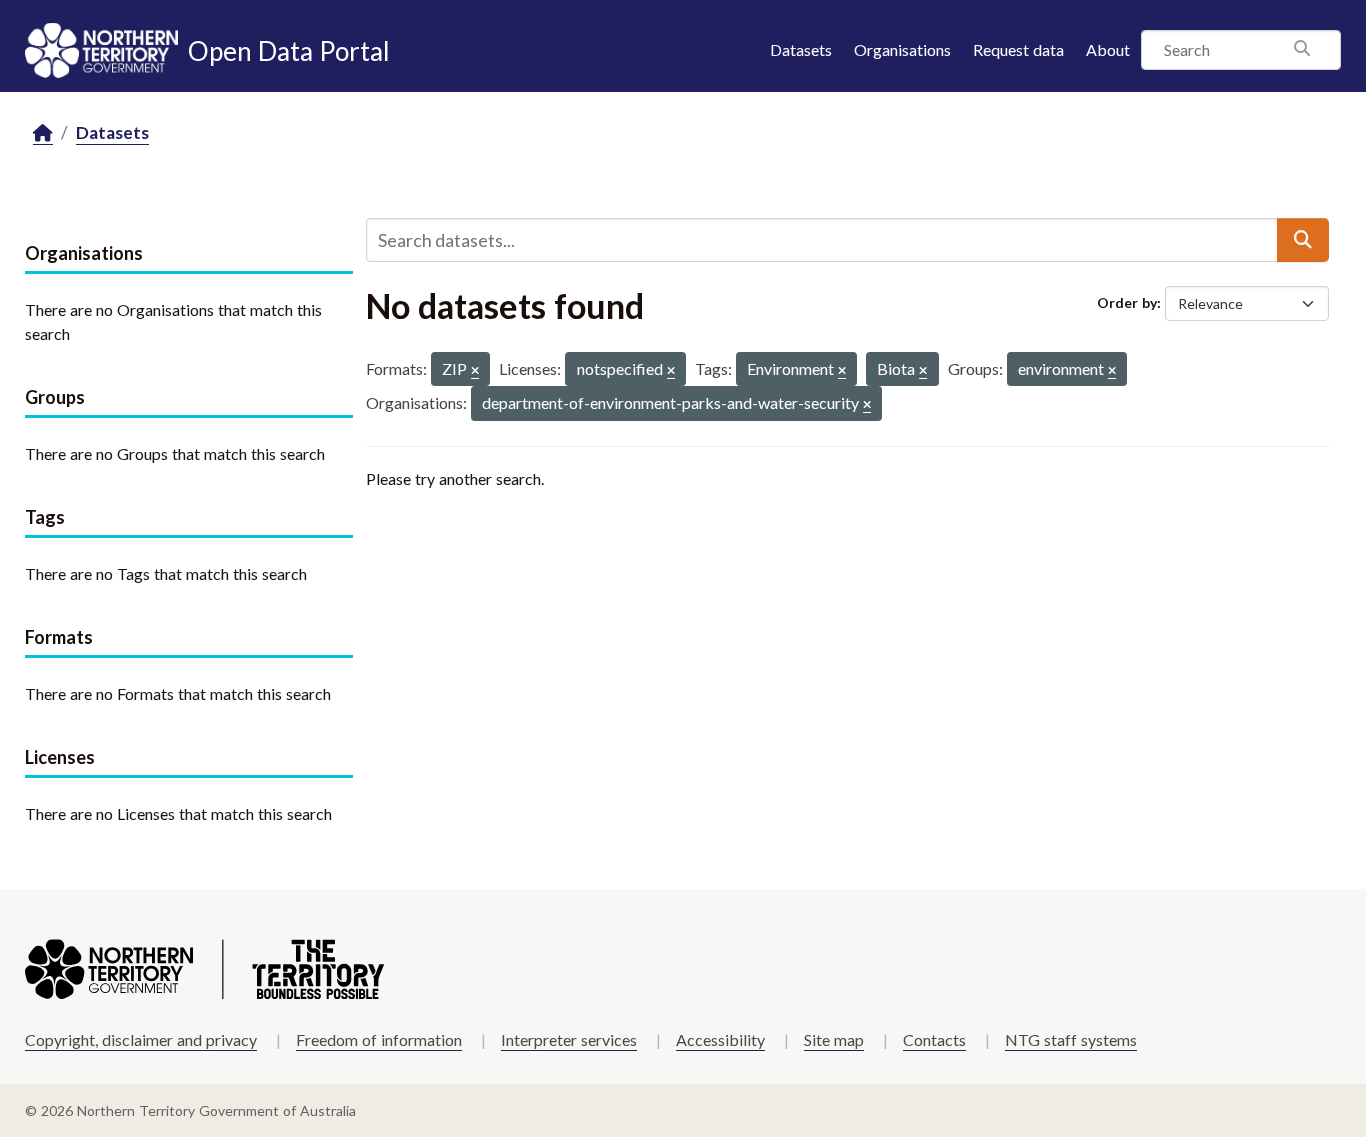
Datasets (801, 49)
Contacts (934, 1039)
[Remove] (475, 371)
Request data (1018, 49)
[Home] (43, 133)
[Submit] (1303, 240)
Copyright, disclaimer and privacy (141, 1039)
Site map (834, 1039)
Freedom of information (379, 1039)
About (1108, 49)
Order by (1127, 302)
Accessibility (720, 1039)
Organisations (902, 49)
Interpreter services (569, 1039)
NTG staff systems (1071, 1039)
